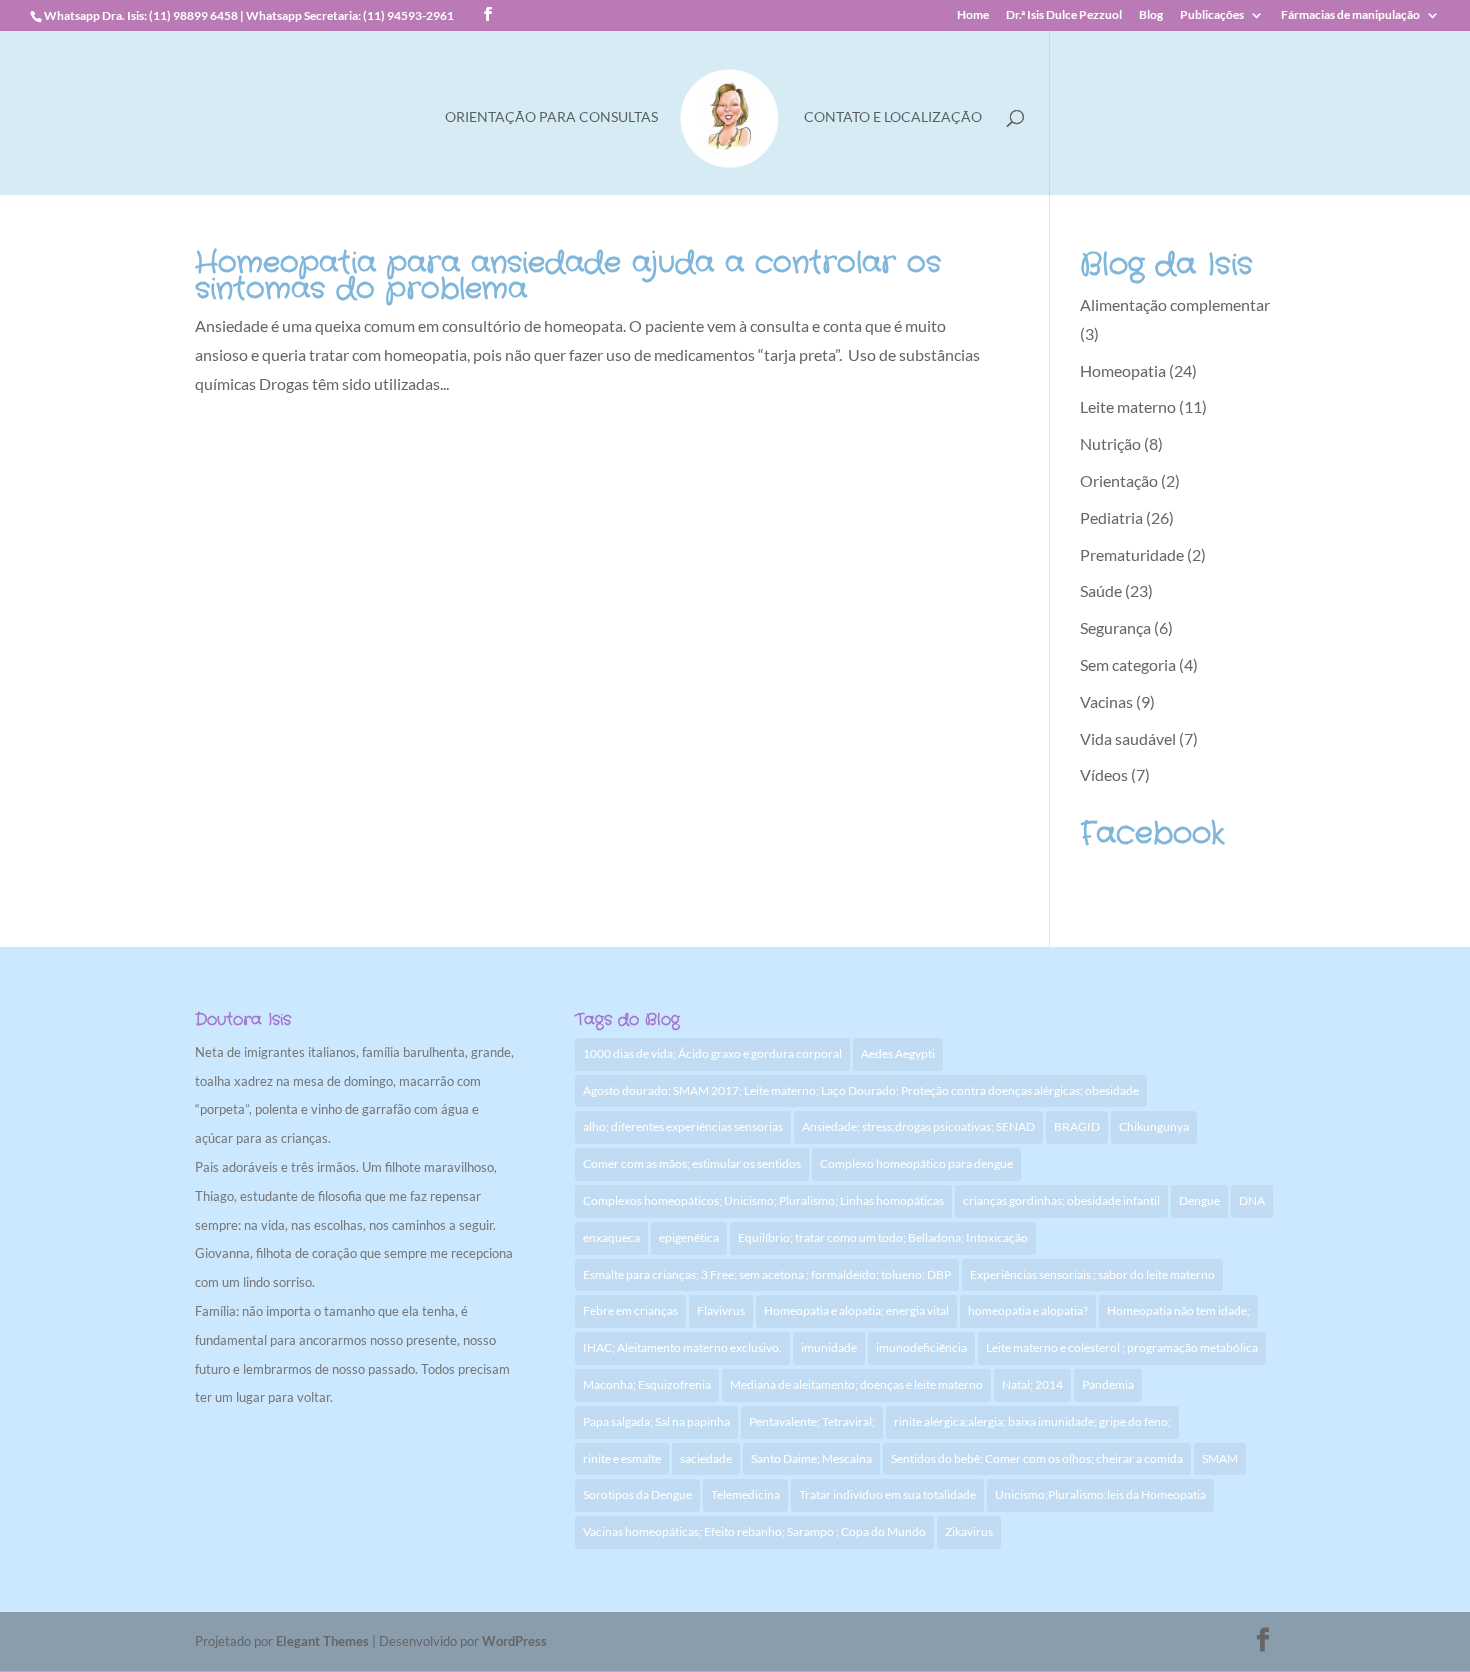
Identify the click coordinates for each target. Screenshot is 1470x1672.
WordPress (514, 1641)
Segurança (1115, 627)
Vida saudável (1128, 738)
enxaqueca (611, 1237)
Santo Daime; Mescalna (811, 1458)
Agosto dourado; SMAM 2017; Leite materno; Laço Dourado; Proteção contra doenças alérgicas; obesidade (861, 1090)
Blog (1151, 15)
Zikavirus (969, 1531)
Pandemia (1108, 1384)
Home (973, 15)
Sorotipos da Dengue (637, 1494)
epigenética (689, 1237)
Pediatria (1111, 517)
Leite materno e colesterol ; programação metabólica (1122, 1347)
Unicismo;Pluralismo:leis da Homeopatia (1100, 1494)
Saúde (1101, 590)
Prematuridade (1132, 554)
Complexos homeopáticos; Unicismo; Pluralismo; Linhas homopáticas (763, 1200)
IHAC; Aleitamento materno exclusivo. (682, 1347)
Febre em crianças (630, 1310)
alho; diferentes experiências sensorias (683, 1126)
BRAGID (1077, 1126)
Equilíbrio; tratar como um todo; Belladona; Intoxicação (883, 1237)
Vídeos (1104, 774)
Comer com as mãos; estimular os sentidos (692, 1163)
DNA (1252, 1200)
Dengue (1199, 1200)
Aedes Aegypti (898, 1053)
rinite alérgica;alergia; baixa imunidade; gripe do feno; (1032, 1421)
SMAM (1220, 1458)
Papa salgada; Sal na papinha (656, 1421)
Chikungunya (1154, 1126)
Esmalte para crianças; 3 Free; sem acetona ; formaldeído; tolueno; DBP (767, 1274)
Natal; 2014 (1032, 1384)
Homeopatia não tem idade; (1178, 1310)
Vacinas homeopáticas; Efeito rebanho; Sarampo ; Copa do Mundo (754, 1531)
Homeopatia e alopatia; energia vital (856, 1310)
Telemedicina (745, 1494)
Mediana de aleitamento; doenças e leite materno (856, 1384)
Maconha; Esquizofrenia (647, 1384)
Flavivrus (721, 1310)
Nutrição (1110, 443)
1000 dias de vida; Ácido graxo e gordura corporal (712, 1053)
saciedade (706, 1458)
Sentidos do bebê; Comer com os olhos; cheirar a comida (1037, 1458)
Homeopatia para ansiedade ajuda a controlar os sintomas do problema (568, 276)
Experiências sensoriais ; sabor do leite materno (1092, 1274)
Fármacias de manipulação (1350, 15)
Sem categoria (1128, 664)
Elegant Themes (322, 1641)
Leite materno (1128, 406)
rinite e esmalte (622, 1458)
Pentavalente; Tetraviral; (812, 1421)
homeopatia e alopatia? (1028, 1310)
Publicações (1212, 15)
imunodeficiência (921, 1347)
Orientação (1119, 480)
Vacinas (1106, 701)
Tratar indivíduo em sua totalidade (887, 1494)
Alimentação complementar (1175, 304)
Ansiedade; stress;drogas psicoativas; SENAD (918, 1126)
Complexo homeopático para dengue (916, 1163)
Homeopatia (1123, 370)
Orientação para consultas (551, 117)
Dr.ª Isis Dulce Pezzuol (1064, 15)
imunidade (829, 1347)
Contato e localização (893, 117)
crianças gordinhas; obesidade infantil (1061, 1200)
